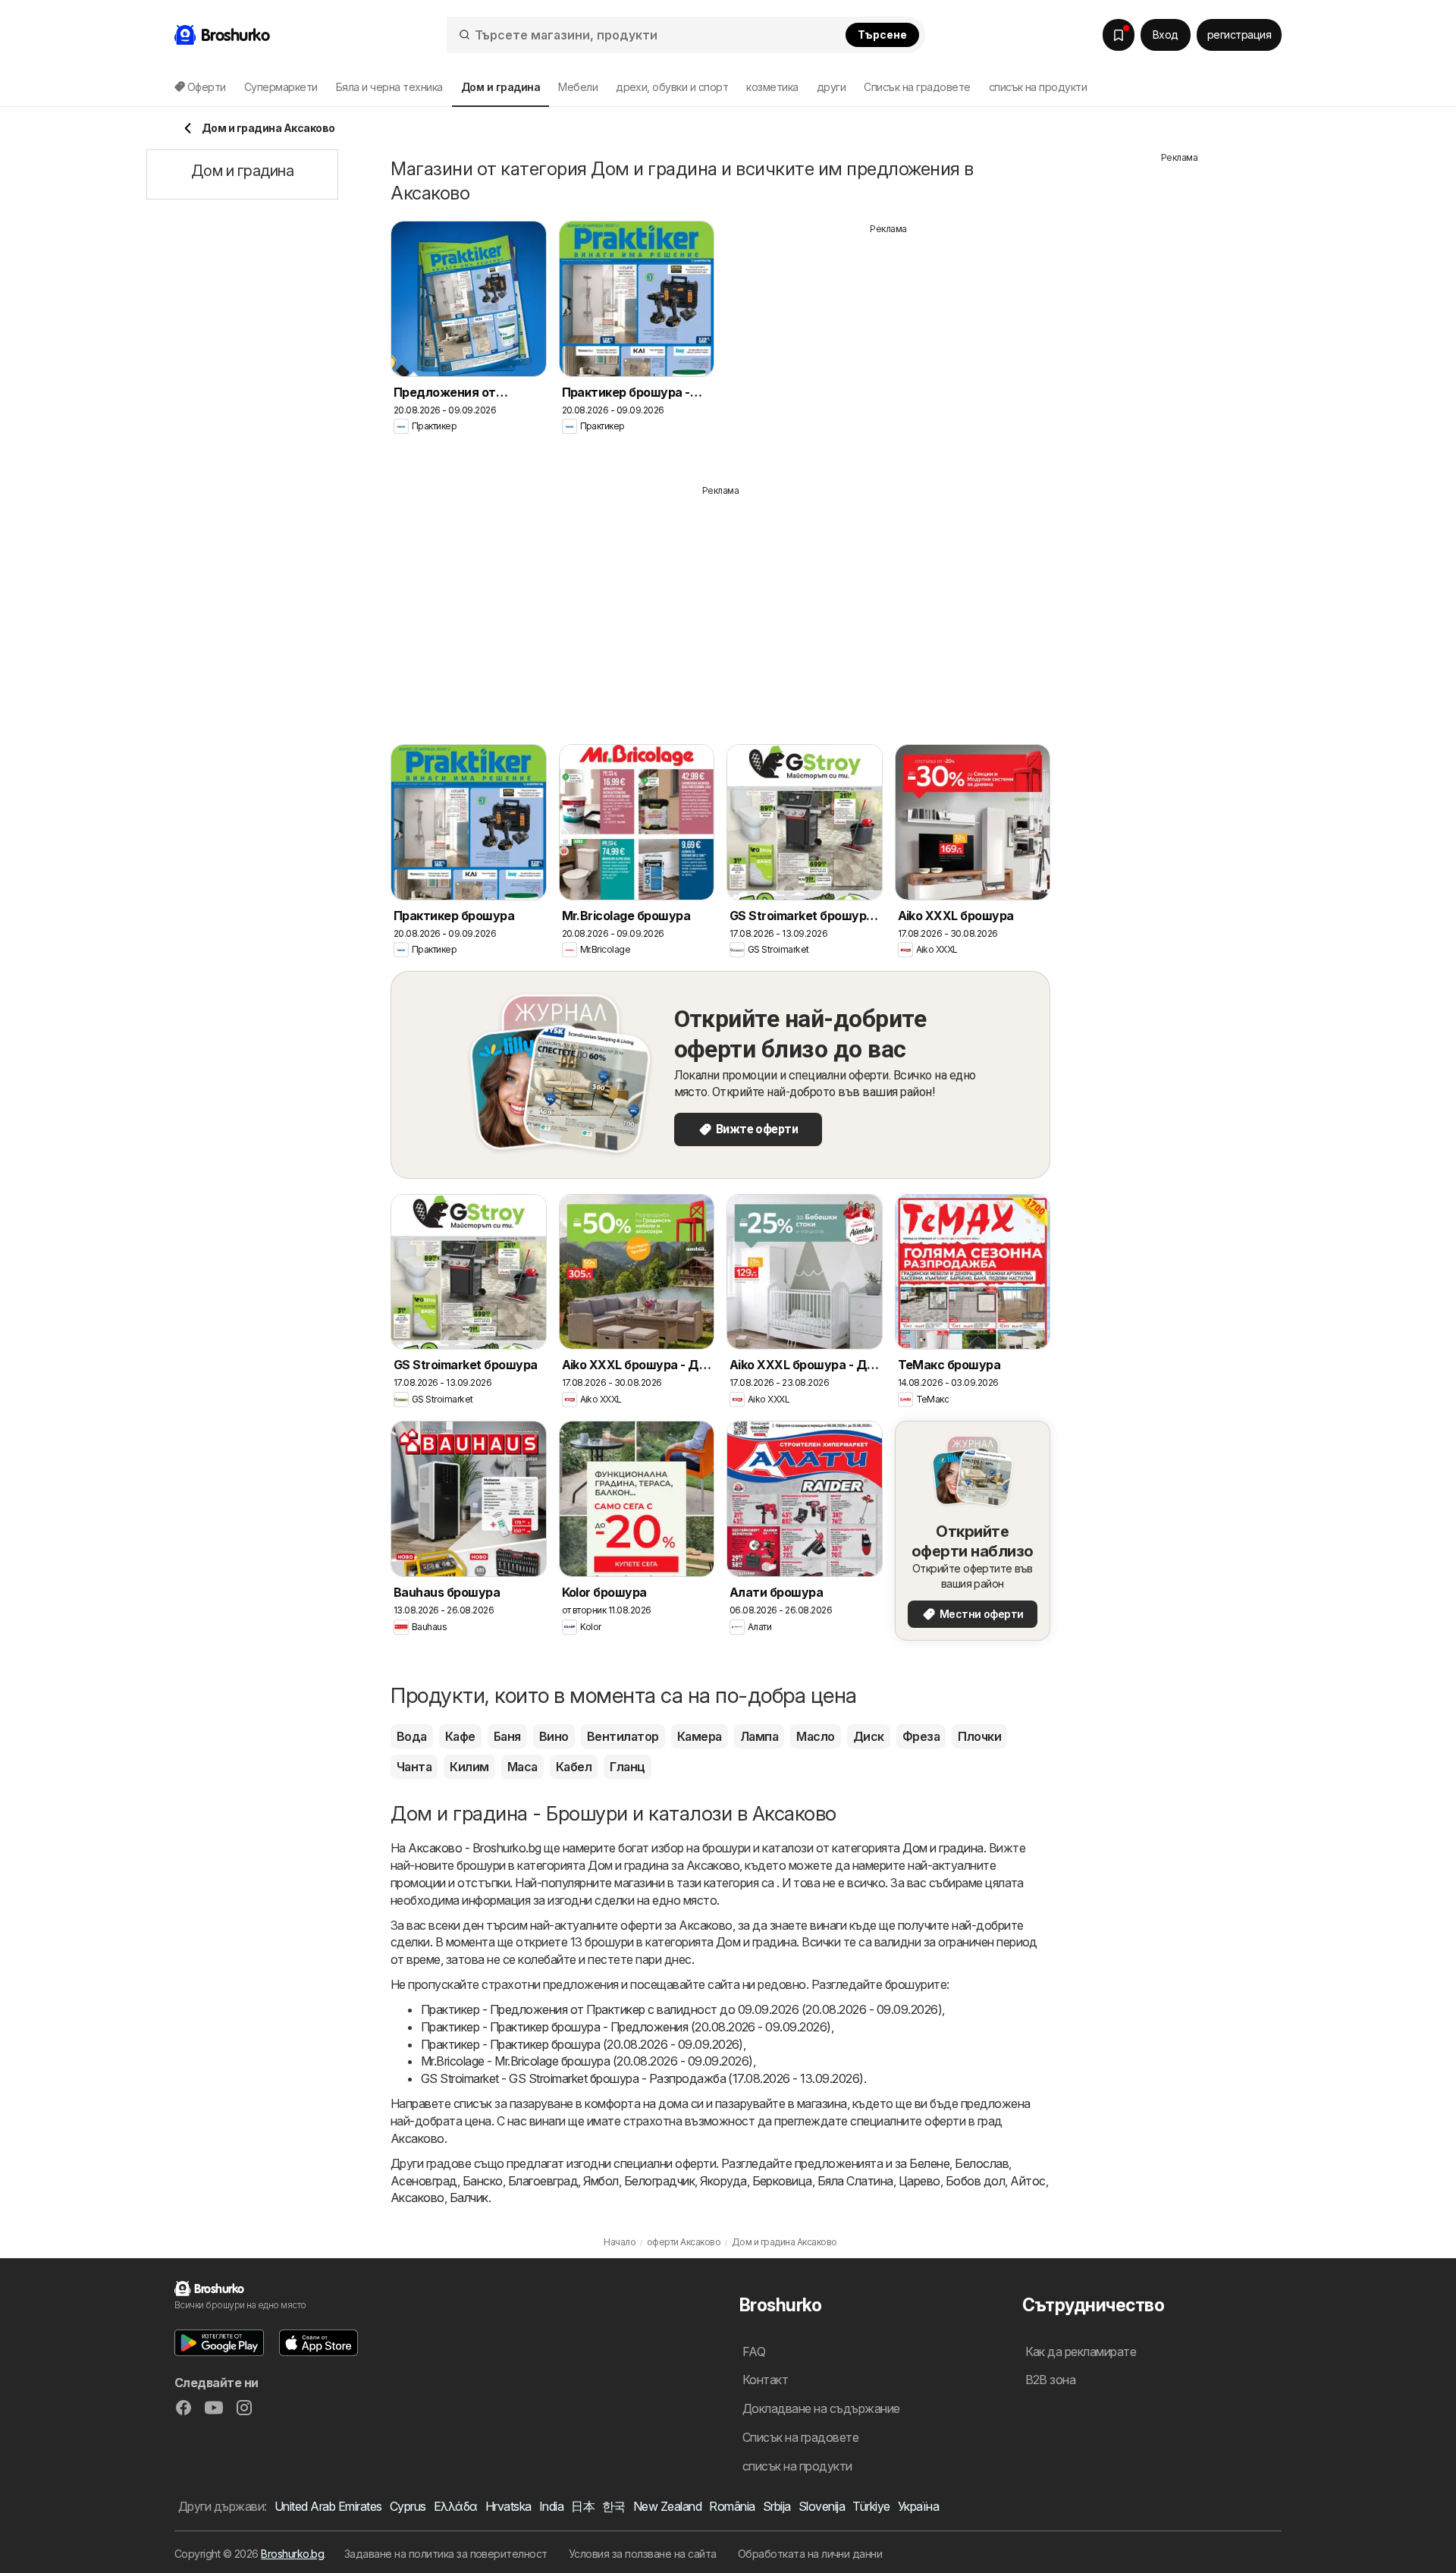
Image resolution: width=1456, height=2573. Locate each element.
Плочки (979, 1736)
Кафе (460, 1736)
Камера (700, 1736)
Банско (483, 2181)
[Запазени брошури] (1119, 35)
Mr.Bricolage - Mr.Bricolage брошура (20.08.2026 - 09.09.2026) (587, 2061)
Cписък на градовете (917, 87)
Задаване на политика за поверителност (446, 2554)
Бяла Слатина (855, 2181)
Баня (507, 1736)
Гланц (627, 1767)
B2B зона (1051, 2380)
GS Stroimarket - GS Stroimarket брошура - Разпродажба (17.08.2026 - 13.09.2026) (642, 2078)
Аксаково (417, 2198)
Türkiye (871, 2506)
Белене (929, 2163)
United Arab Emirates (328, 2506)
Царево (919, 2181)
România (732, 2506)
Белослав (982, 2163)
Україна (918, 2506)
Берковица (782, 2181)
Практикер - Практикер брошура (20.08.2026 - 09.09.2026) (582, 2044)
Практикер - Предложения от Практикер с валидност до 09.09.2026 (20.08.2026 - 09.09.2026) (681, 2009)
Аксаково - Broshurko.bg (474, 1848)
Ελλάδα (456, 2506)
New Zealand (667, 2506)
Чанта (414, 1767)
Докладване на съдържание (821, 2408)
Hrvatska (508, 2506)
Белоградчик (659, 2181)
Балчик (469, 2198)
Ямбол (601, 2181)
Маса (522, 1767)
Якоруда (723, 2181)
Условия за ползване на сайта (643, 2554)
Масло (815, 1736)
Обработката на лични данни (810, 2554)
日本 (583, 2506)
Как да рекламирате (1081, 2352)
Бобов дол (975, 2181)
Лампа (759, 1736)
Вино (554, 1736)
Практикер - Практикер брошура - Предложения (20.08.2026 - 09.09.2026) (626, 2027)
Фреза (921, 1736)
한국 (614, 2506)
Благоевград (543, 2181)
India (551, 2506)
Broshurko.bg (292, 2554)
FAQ (754, 2352)
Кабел (574, 1767)
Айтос (1028, 2181)
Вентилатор (623, 1736)
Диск (869, 1736)
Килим (469, 1767)
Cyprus (408, 2506)
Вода (412, 1736)
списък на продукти (1038, 87)
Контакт (765, 2380)
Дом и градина (943, 1848)
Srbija (777, 2506)
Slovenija (822, 2506)
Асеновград (424, 2181)
